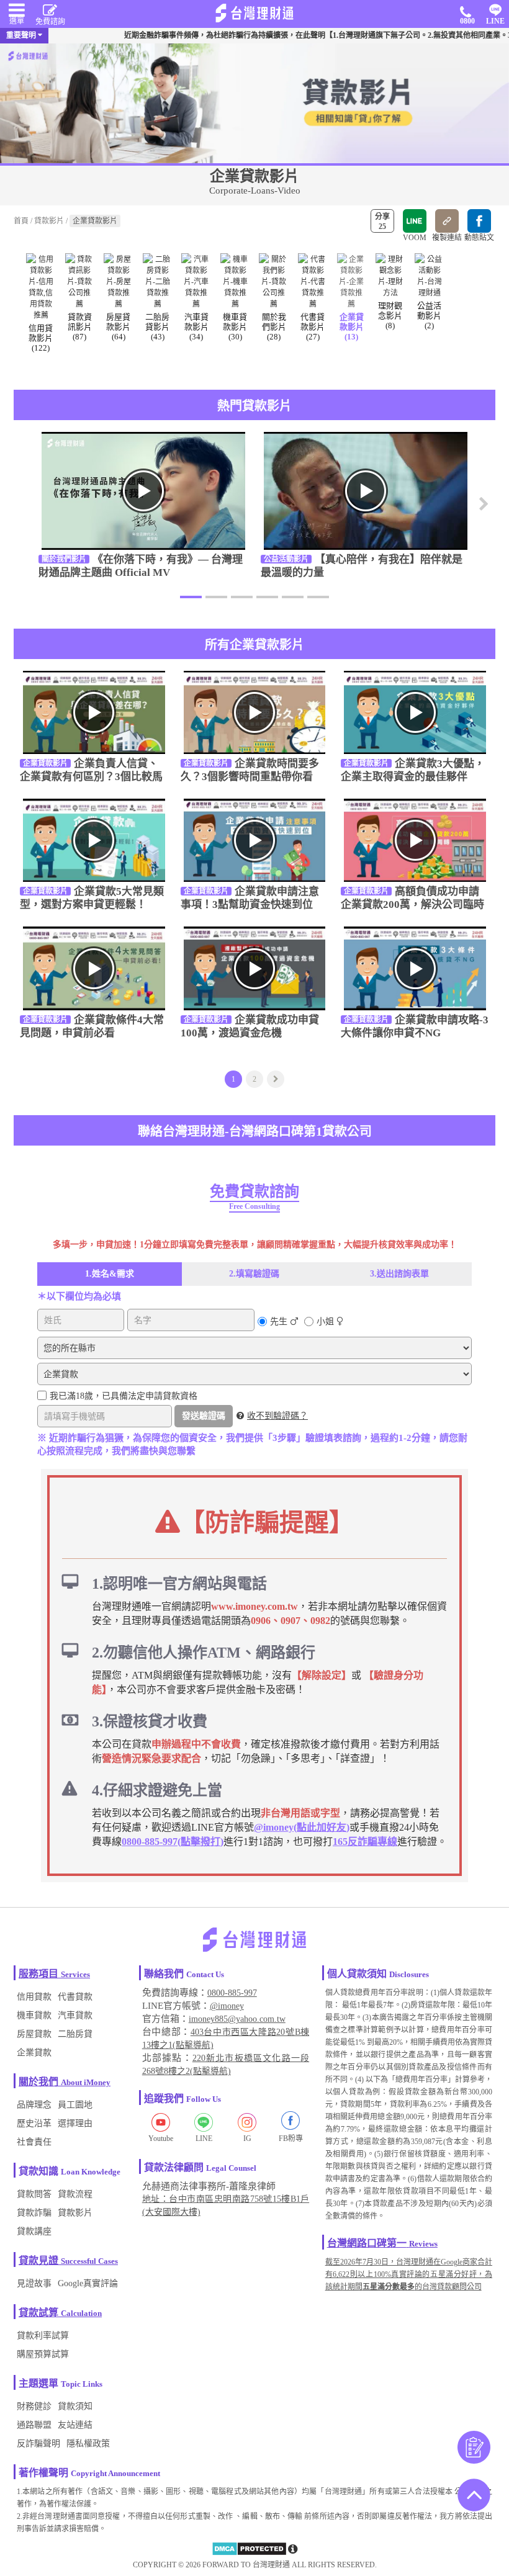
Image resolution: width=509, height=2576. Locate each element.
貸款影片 (49, 221)
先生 (279, 1322)
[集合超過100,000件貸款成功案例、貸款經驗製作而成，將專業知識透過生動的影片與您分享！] (254, 102)
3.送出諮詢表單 (399, 1274)
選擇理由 (75, 2123)
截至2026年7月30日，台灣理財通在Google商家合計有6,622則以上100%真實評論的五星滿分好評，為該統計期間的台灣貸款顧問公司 (409, 2274)
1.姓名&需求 (110, 1274)
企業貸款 (34, 2053)
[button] (480, 510)
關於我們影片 (64, 559)
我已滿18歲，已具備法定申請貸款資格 (124, 1396)
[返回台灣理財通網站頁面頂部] (474, 2496)
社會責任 (34, 2142)
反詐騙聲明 (38, 2444)
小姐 (325, 1322)
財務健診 (34, 2406)
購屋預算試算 (43, 2354)
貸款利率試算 (43, 2336)
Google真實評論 (88, 2283)
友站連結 (75, 2425)
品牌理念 (34, 2105)
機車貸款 (34, 2015)
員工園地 (75, 2105)
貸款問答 (34, 2194)
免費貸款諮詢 (254, 1192)
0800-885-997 (232, 1993)
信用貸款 (34, 1997)
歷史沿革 (34, 2123)
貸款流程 (75, 2194)
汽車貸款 (75, 2015)
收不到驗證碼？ (277, 1416)
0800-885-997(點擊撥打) (173, 1842)
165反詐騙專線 (365, 1842)
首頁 (21, 221)
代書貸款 (75, 1997)
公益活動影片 (286, 559)
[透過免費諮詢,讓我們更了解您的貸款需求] (474, 2448)
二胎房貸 (75, 2034)
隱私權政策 (88, 2444)
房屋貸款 (34, 2034)
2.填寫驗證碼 (254, 1274)
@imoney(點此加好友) (302, 1827)
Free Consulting (254, 1206)
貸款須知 (75, 2406)
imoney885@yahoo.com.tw (237, 2019)
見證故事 (34, 2283)
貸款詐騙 (34, 2213)
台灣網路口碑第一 (367, 2243)
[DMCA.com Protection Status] (249, 2554)
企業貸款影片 (45, 763)
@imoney (227, 2006)
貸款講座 (34, 2231)
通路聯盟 (34, 2425)
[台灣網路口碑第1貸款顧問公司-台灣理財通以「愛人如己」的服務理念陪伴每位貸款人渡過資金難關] (255, 13)
